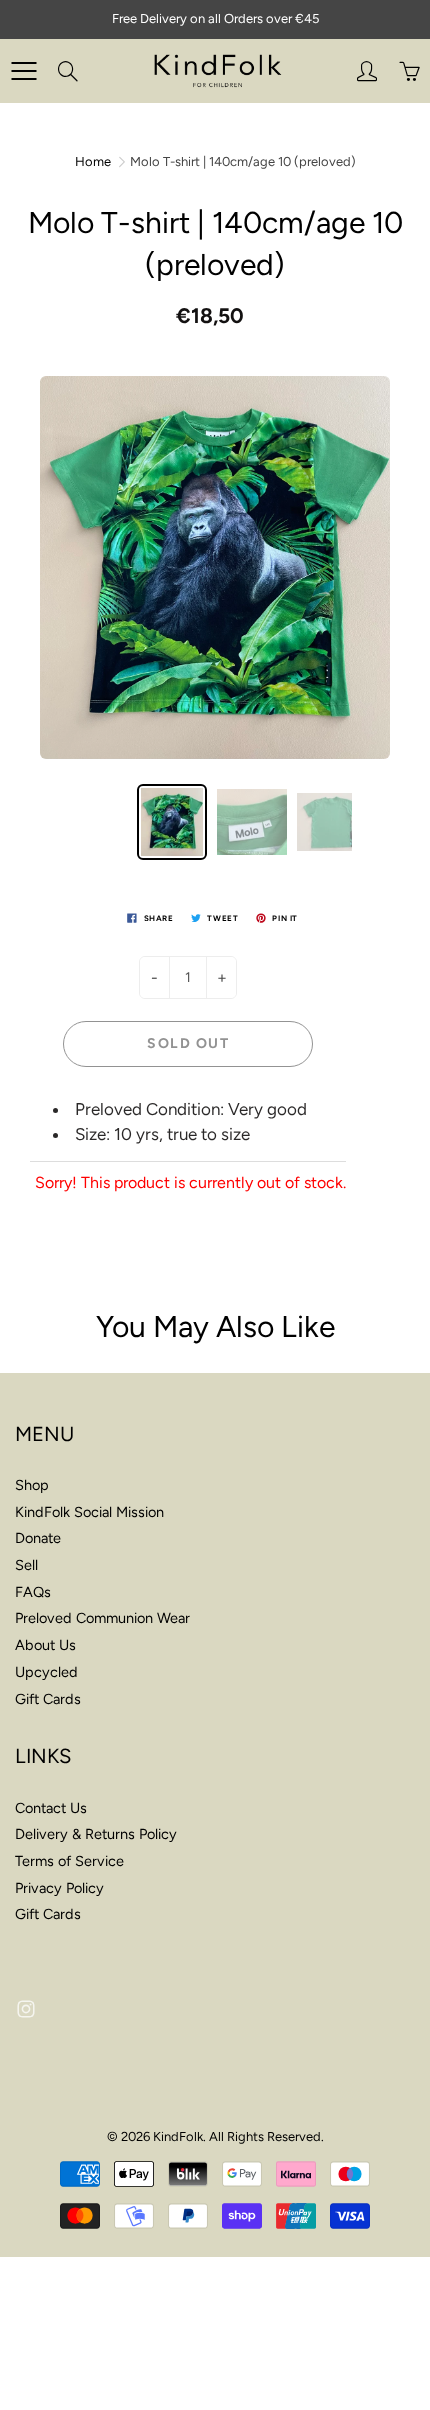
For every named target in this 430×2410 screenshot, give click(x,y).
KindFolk (178, 2136)
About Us (45, 1645)
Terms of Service (69, 1861)
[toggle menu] (23, 71)
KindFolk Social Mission (89, 1512)
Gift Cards (48, 1699)
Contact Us (51, 1808)
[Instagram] (25, 2008)
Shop (32, 1485)
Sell (26, 1565)
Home (93, 161)
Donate (38, 1538)
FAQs (33, 1592)
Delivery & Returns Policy (96, 1834)
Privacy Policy (59, 1888)
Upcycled (46, 1672)
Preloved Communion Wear (102, 1618)
